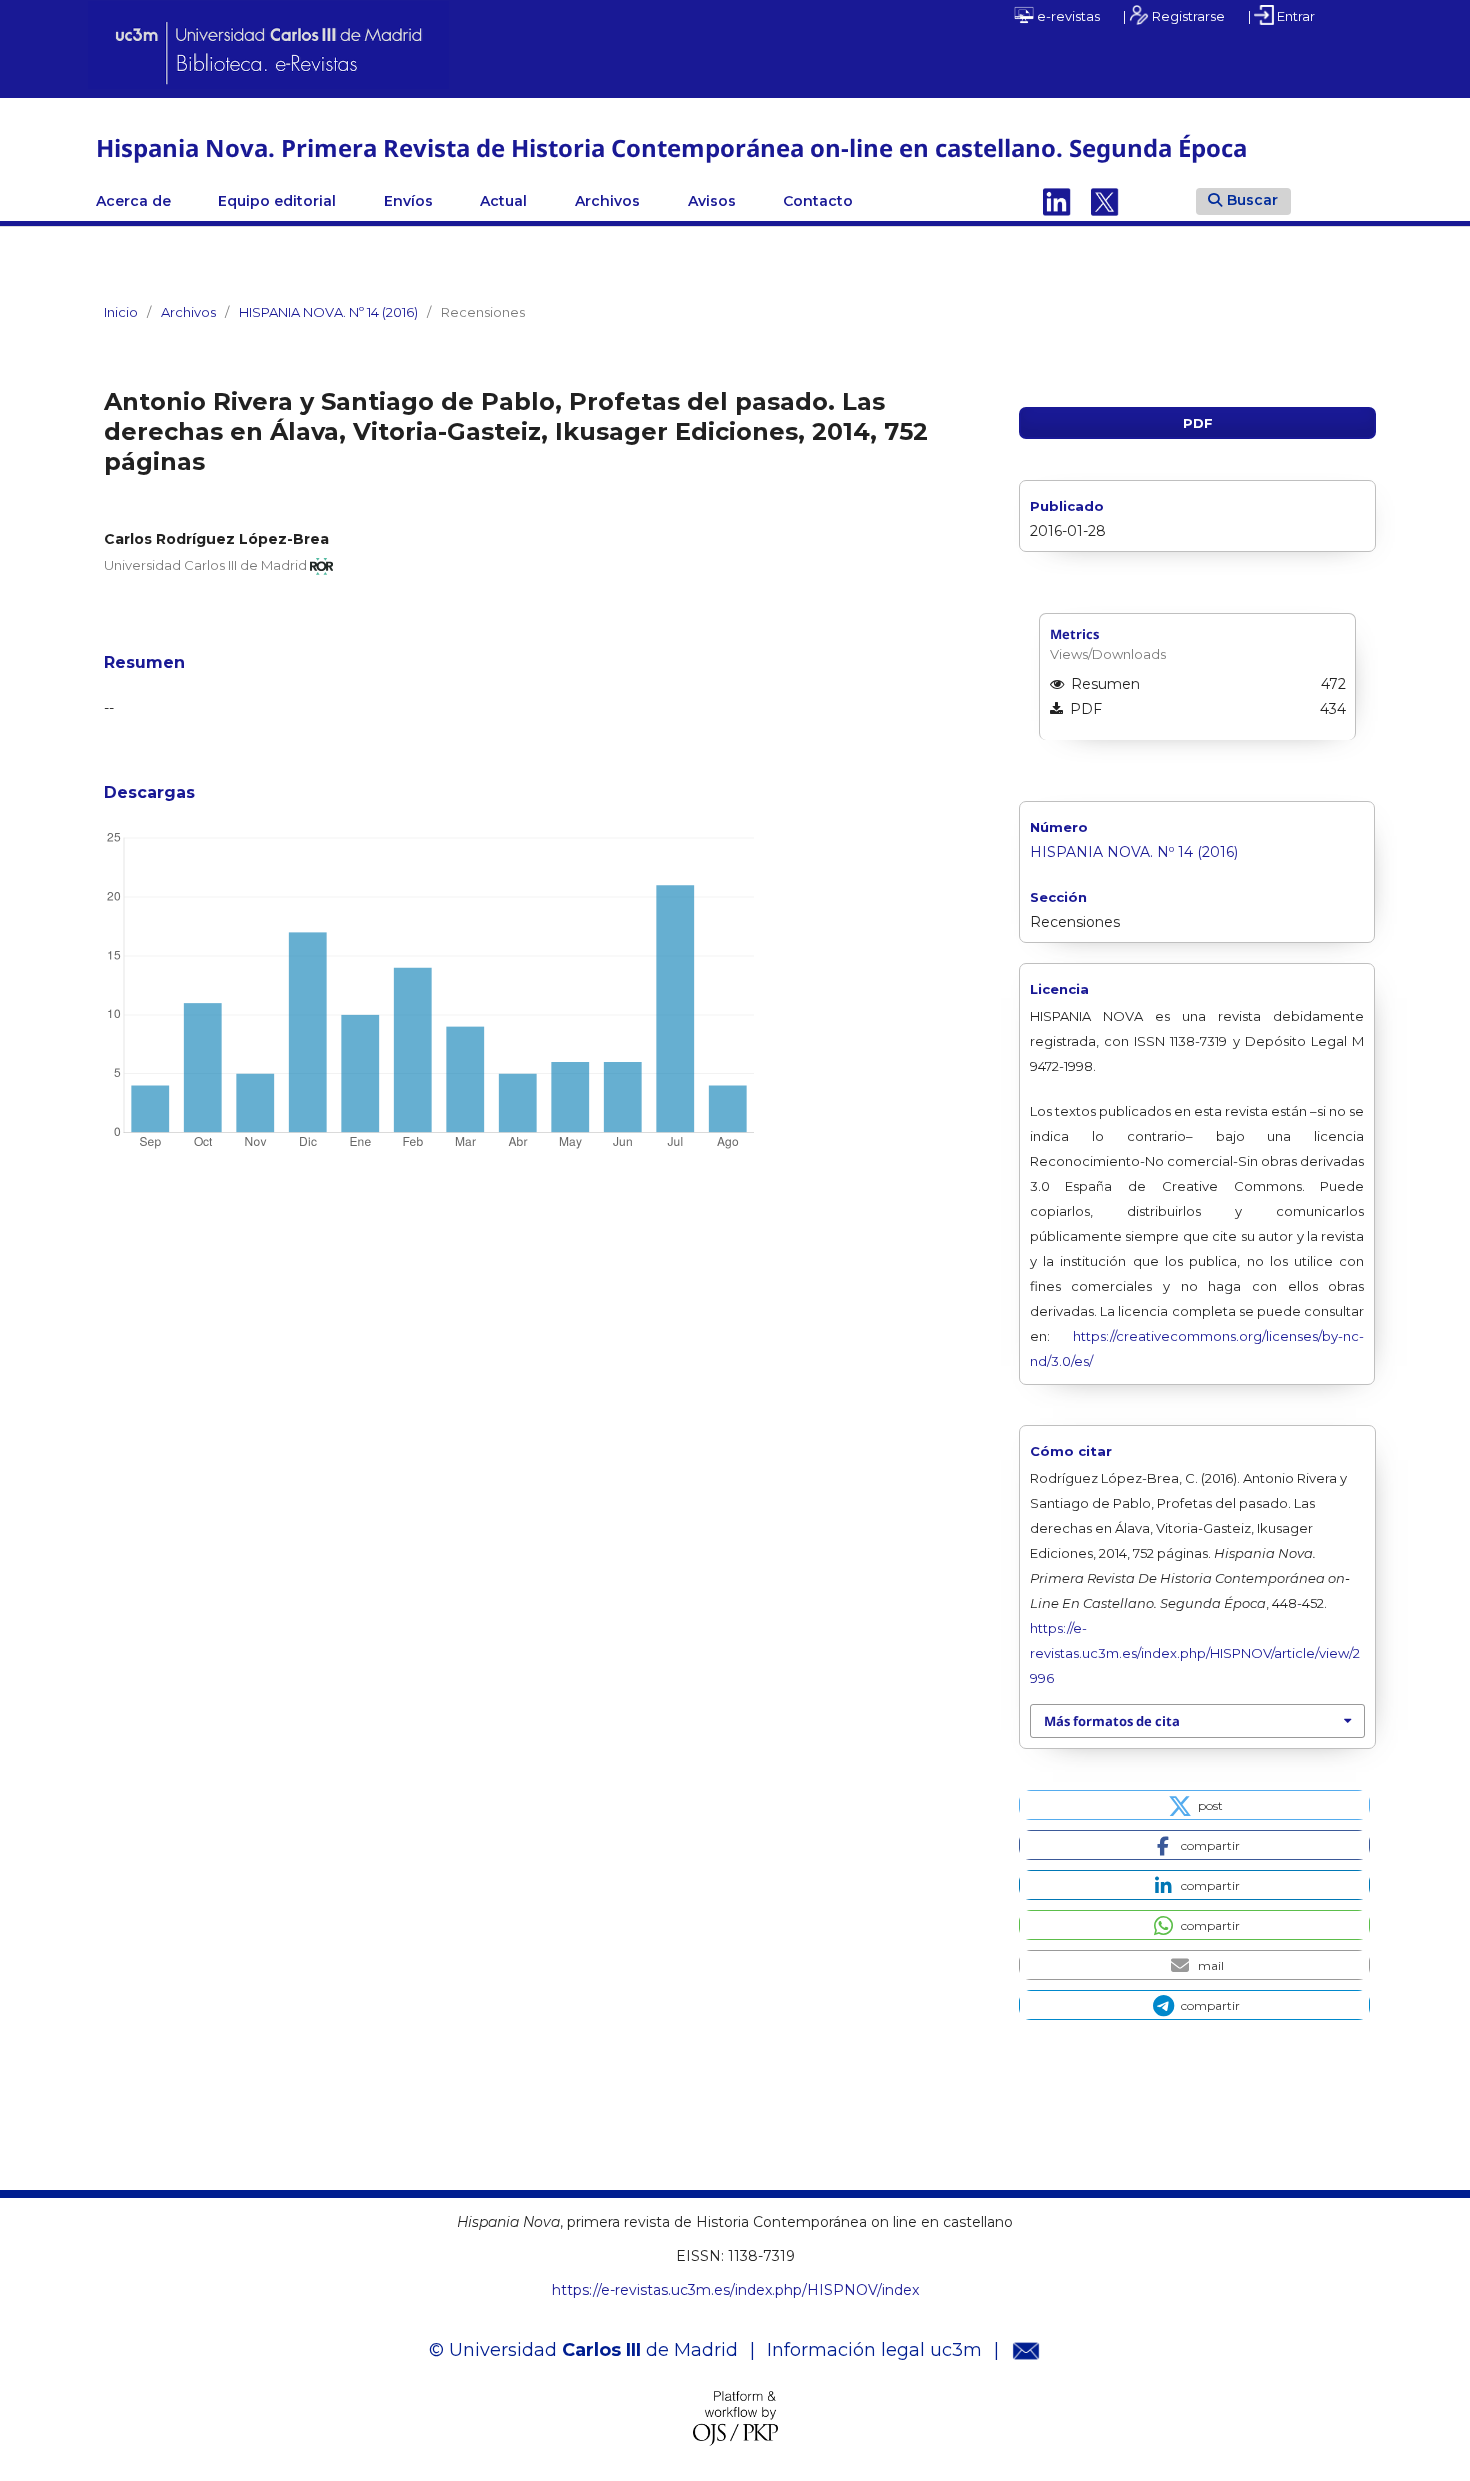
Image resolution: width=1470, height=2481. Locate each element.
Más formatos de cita (1112, 1721)
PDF (1198, 423)
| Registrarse (1174, 16)
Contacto (818, 201)
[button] (1194, 1805)
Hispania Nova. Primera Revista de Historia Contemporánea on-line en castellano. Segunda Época (671, 147)
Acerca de (133, 201)
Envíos (408, 201)
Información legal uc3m (874, 2350)
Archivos (607, 201)
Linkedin (1057, 201)
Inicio (121, 312)
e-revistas (1067, 16)
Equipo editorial (277, 201)
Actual (503, 201)
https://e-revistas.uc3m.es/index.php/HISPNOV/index (735, 2290)
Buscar (1252, 200)
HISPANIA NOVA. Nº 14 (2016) (328, 312)
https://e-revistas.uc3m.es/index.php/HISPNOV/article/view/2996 (1195, 1653)
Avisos (712, 201)
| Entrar (1281, 16)
